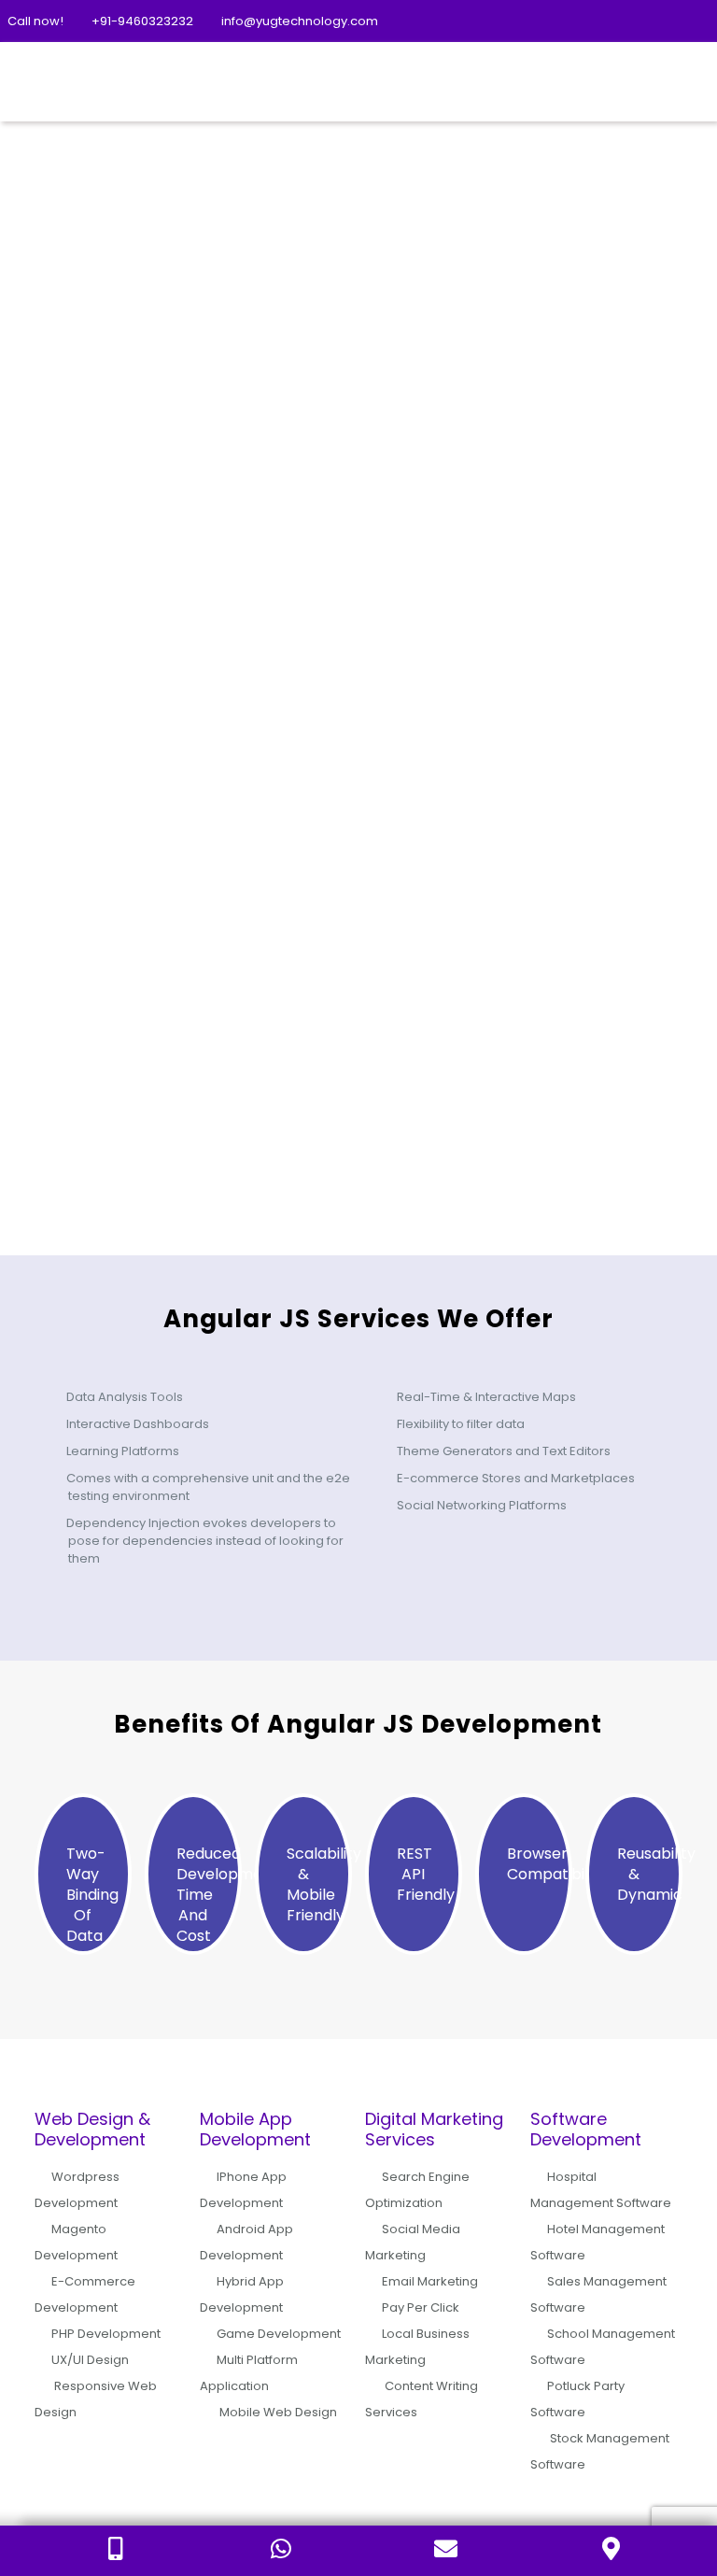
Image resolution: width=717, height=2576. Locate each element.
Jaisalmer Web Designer (448, 886)
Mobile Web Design (278, 2412)
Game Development (279, 2334)
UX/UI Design (90, 2360)
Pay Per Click (421, 2307)
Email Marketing (430, 2281)
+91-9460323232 (142, 21)
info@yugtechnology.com (300, 21)
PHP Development (106, 2334)
